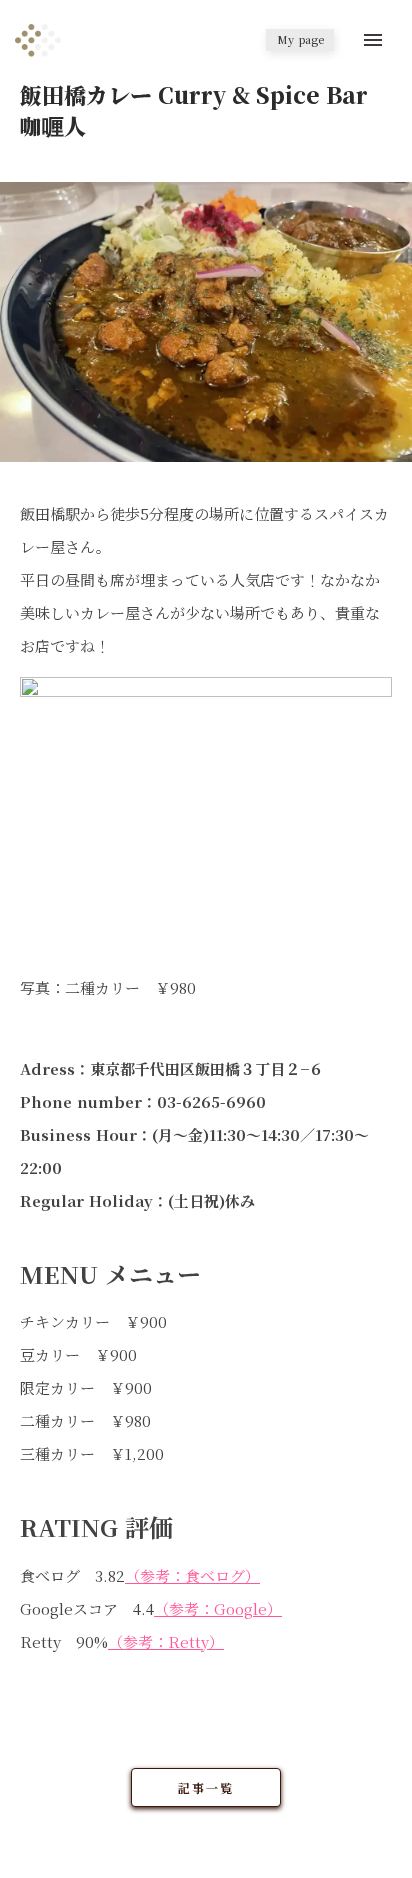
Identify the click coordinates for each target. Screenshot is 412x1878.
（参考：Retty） (166, 1641)
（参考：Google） (218, 1608)
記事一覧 (205, 1787)
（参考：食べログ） (192, 1575)
